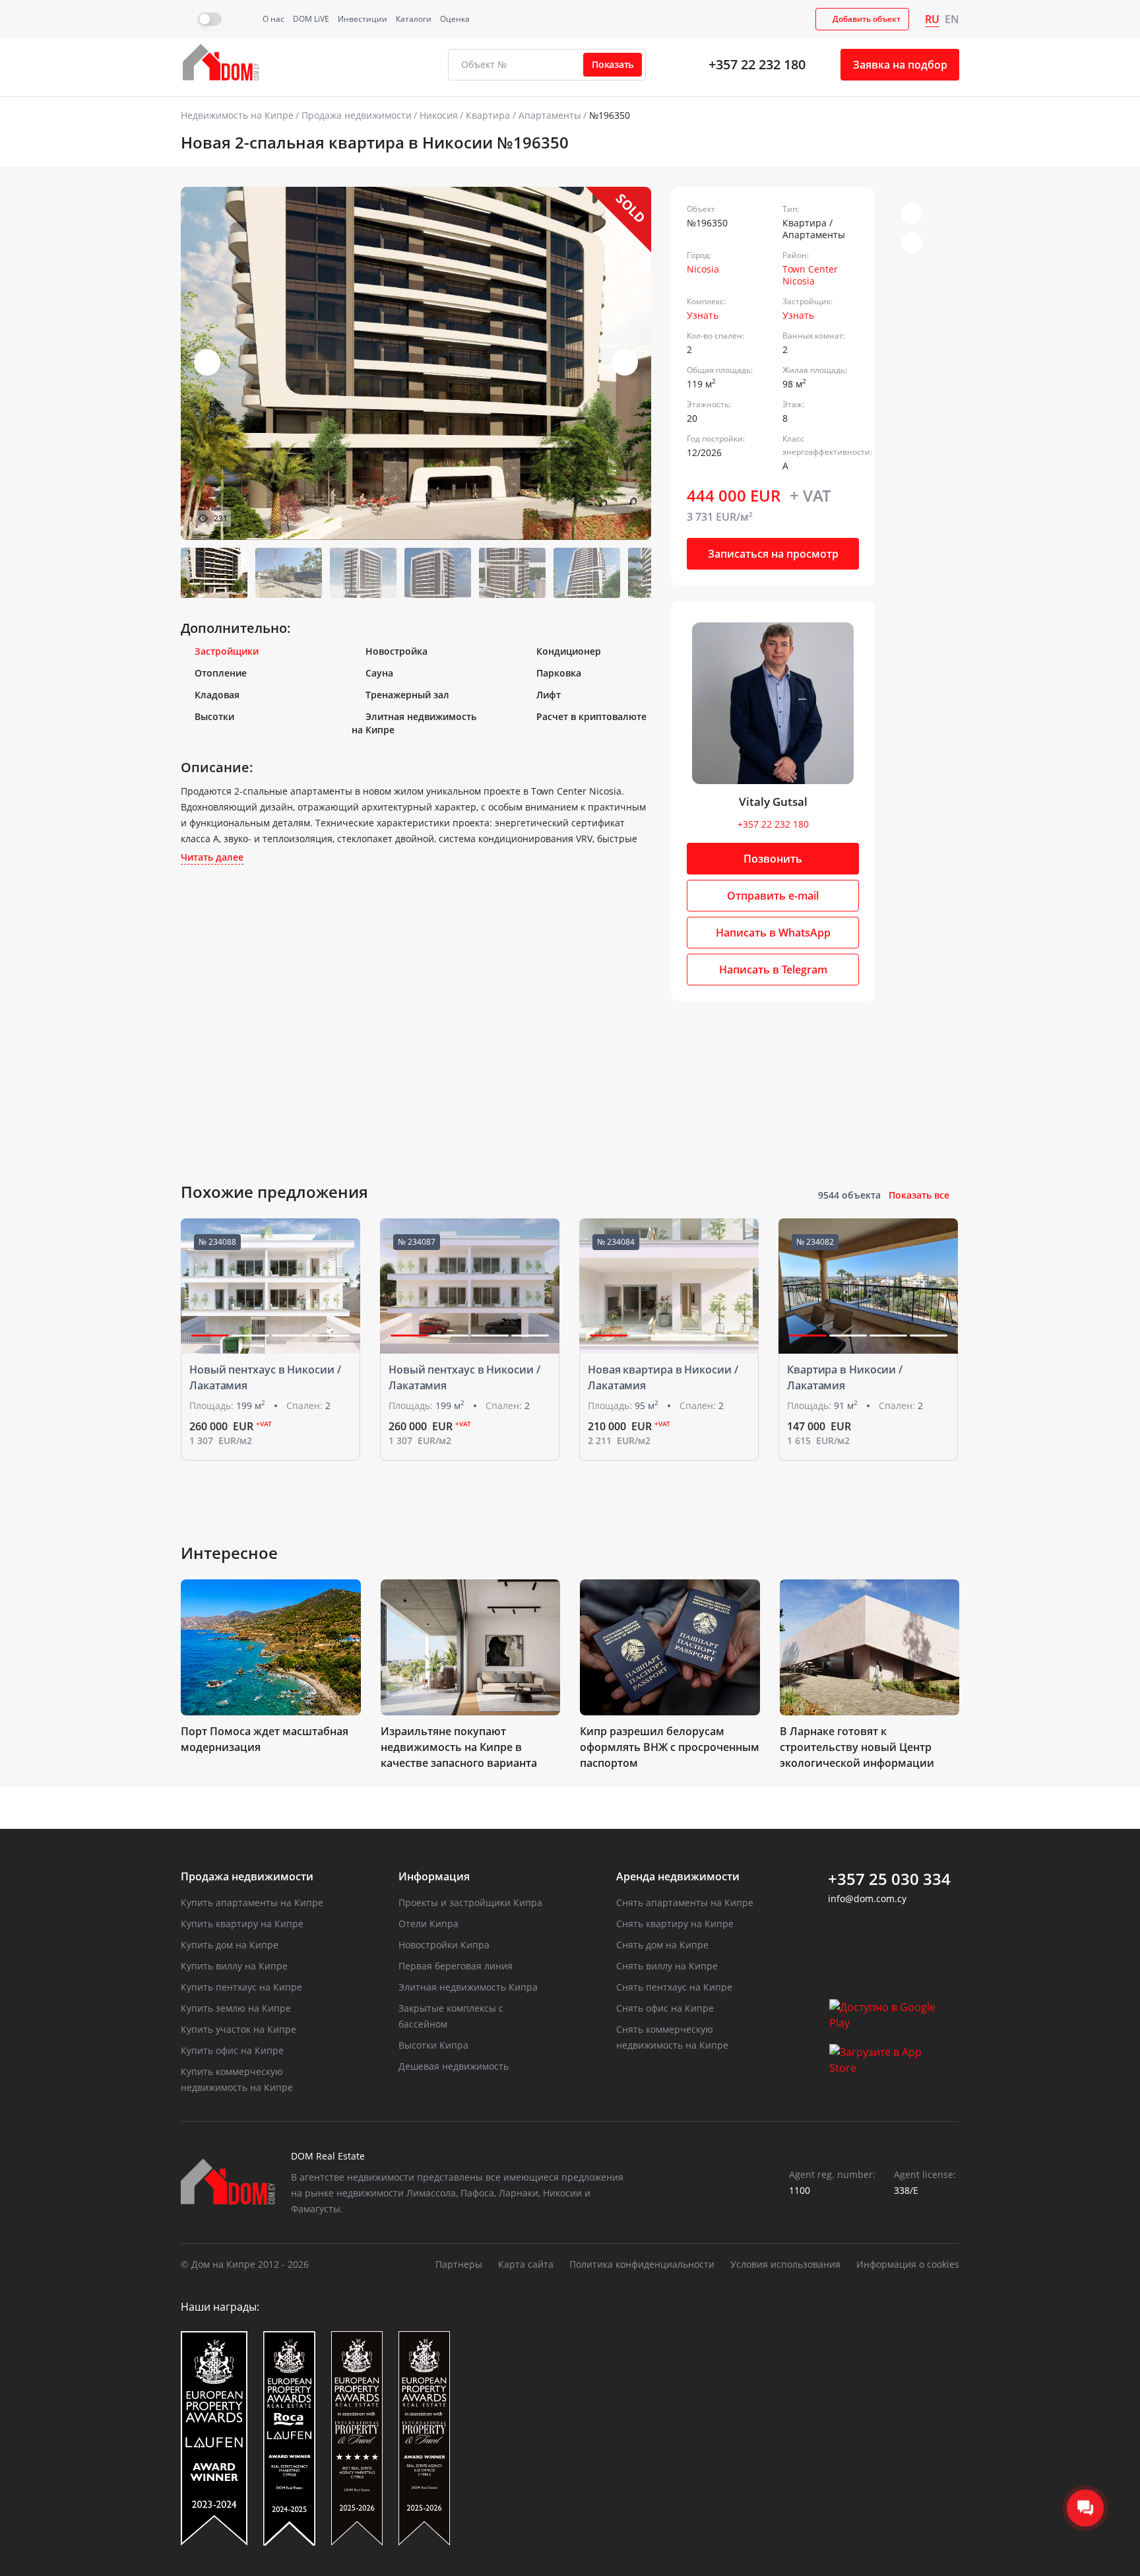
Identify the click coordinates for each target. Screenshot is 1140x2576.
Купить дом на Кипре (230, 1945)
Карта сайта (526, 2264)
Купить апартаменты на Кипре (252, 1902)
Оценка (455, 19)
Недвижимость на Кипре (237, 115)
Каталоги (414, 19)
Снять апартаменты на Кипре (685, 1902)
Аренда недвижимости (678, 1876)
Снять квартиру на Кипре (675, 1924)
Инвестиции (363, 19)
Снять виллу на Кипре (667, 1966)
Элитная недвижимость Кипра (468, 1987)
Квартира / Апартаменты (523, 115)
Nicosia (703, 269)
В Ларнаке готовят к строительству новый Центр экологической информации (857, 1747)
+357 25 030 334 (889, 1879)
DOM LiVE (311, 19)
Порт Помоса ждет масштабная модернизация (265, 1739)
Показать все (919, 1195)
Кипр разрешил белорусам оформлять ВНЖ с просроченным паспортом (670, 1747)
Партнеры (459, 2264)
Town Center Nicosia (810, 275)
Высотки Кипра (433, 2045)
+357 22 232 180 (757, 64)
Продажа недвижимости (357, 115)
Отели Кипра (428, 1924)
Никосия (439, 115)
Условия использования (785, 2264)
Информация (434, 1876)
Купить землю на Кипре (236, 2008)
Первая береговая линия (456, 1966)
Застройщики (227, 651)
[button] (625, 362)
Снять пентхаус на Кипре (674, 1987)
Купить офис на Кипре (232, 2050)
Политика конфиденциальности (642, 2264)
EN (952, 19)
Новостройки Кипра (444, 1945)
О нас (273, 19)
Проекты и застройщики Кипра (470, 1902)
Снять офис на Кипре (665, 2008)
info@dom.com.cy (867, 1899)
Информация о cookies (908, 2264)
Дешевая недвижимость (454, 2066)
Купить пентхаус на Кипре (241, 1987)
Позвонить (773, 859)
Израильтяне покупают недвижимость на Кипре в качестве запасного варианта (459, 1747)
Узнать (703, 315)
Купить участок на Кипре (238, 2029)
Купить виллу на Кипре (234, 1966)
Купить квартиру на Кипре (242, 1924)
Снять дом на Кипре (662, 1945)
